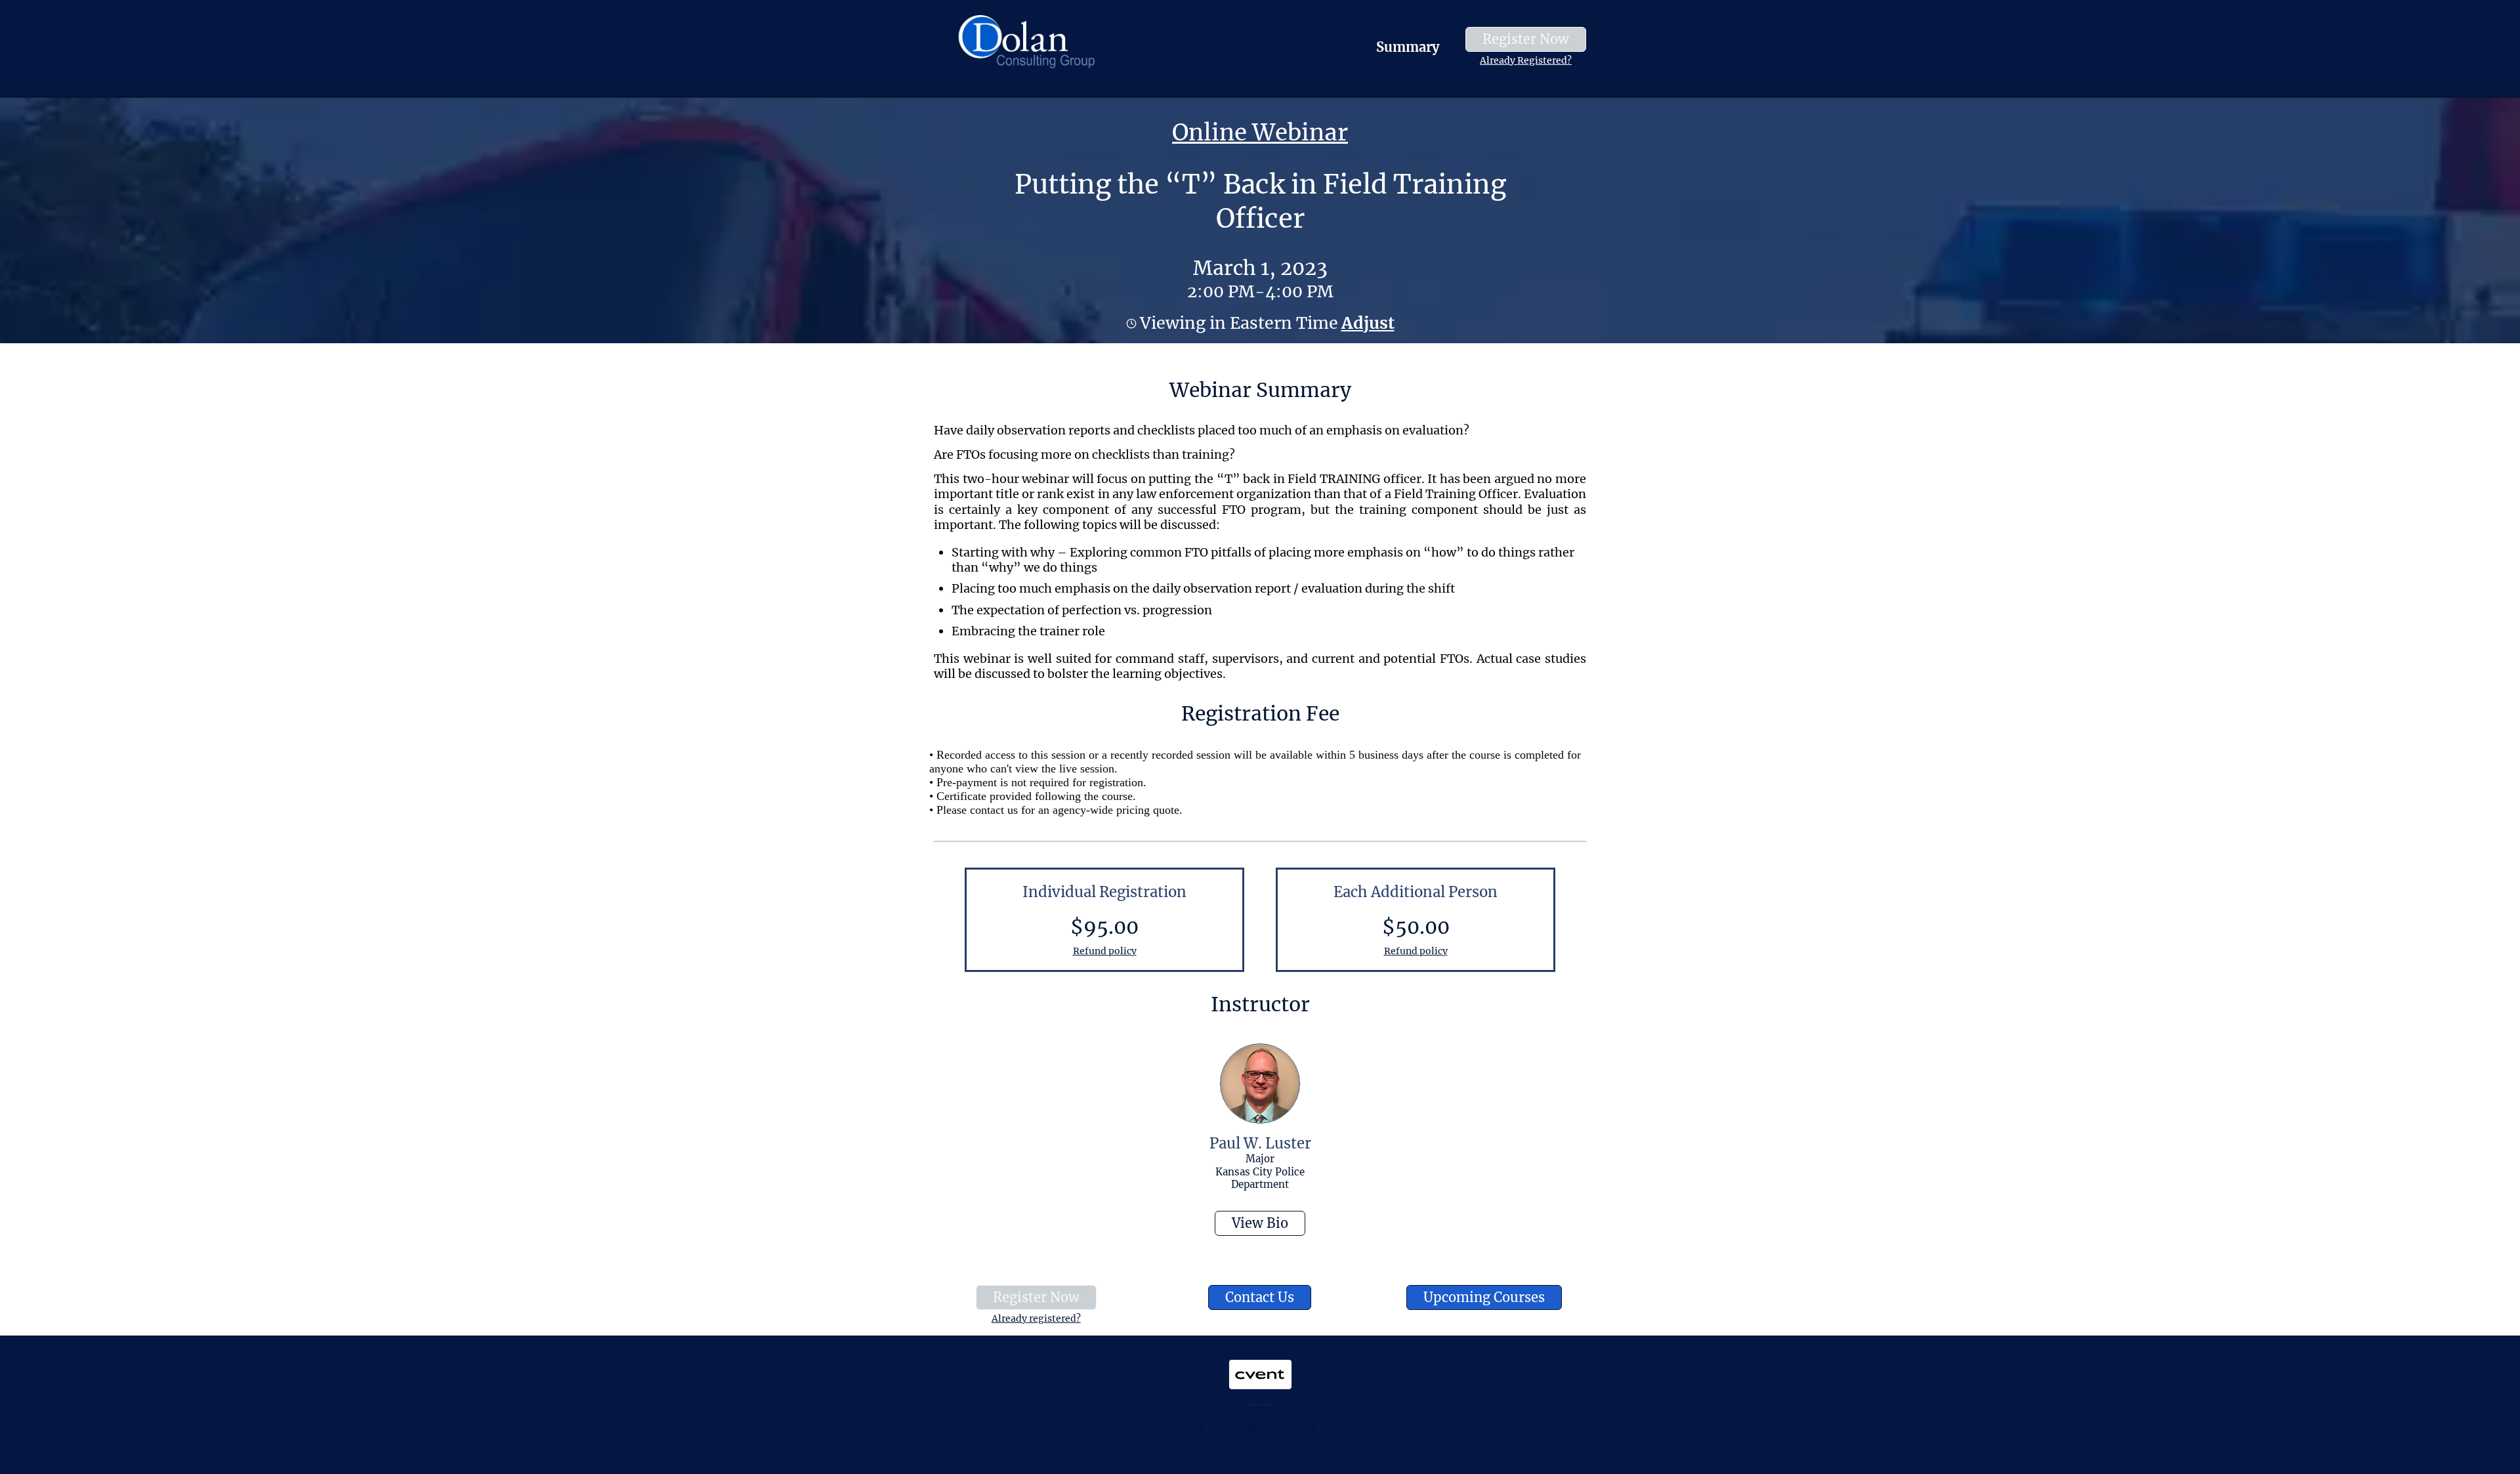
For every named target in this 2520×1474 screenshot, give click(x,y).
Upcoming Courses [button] (1484, 1297)
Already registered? (1036, 1318)
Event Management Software (1174, 1427)
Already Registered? (1526, 60)
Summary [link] (1408, 47)
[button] (1366, 323)
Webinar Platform (1342, 1427)
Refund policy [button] (1105, 951)
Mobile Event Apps (1231, 1427)
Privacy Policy (1254, 1444)
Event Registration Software (1287, 1427)
